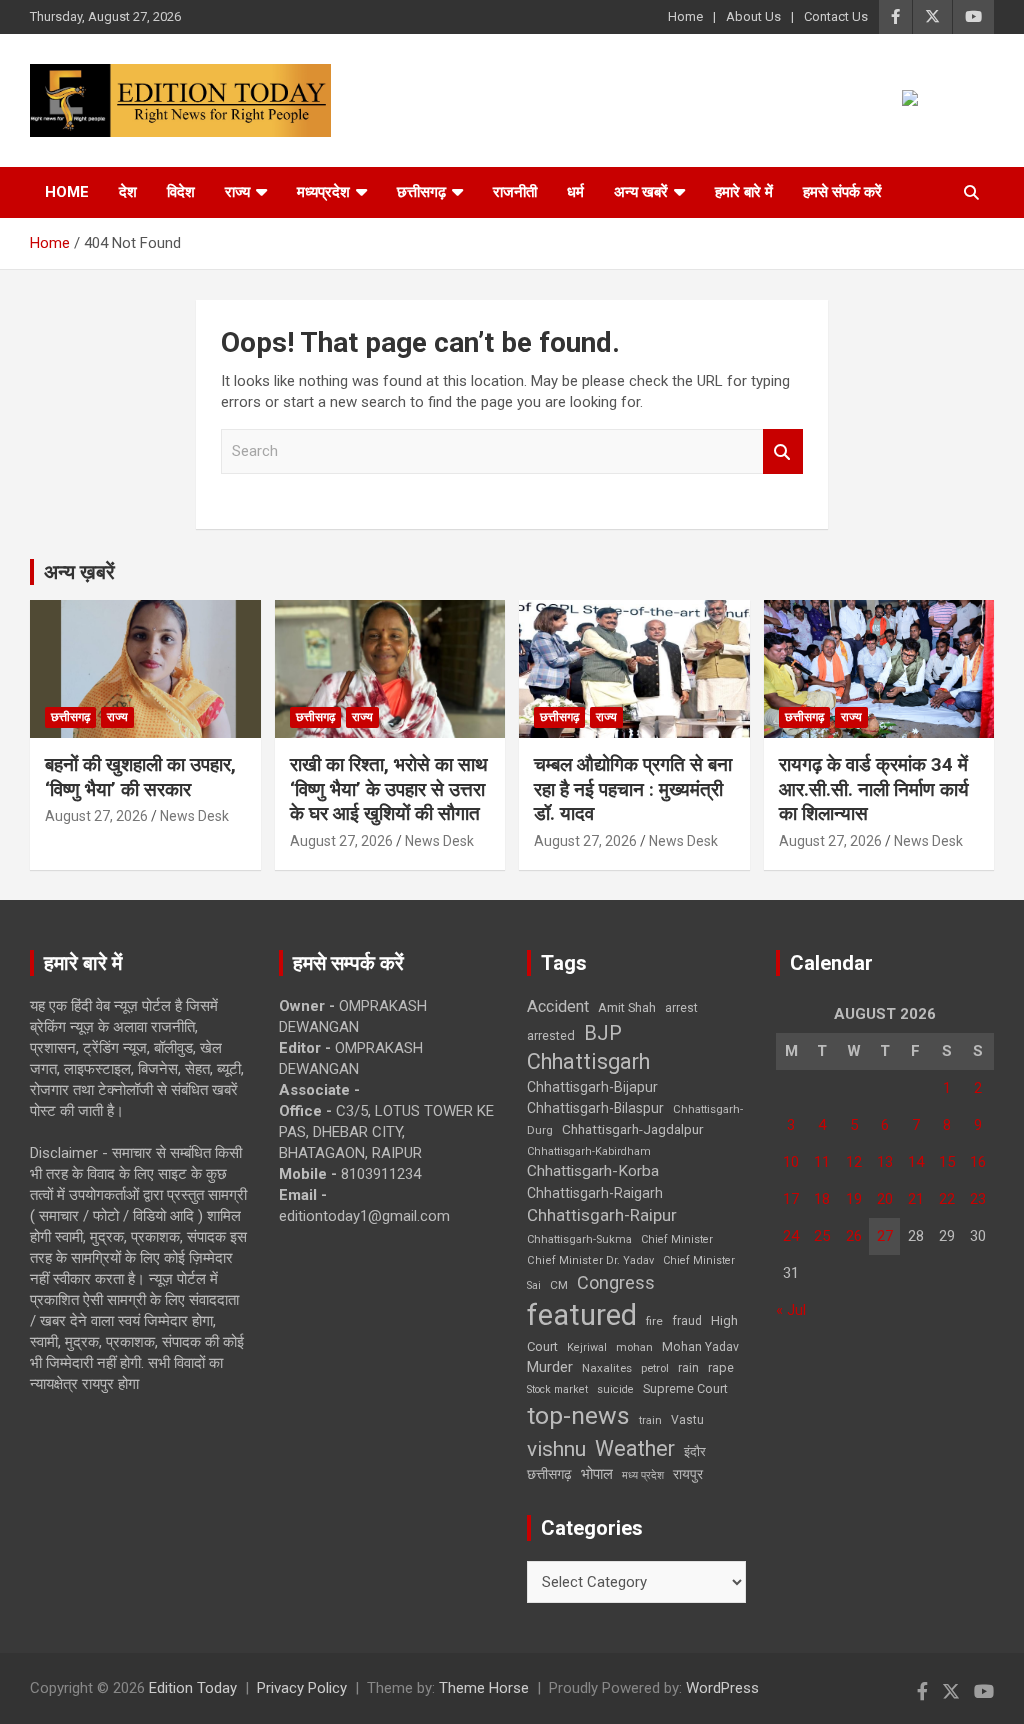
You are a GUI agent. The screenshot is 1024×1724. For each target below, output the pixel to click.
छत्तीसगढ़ (549, 1474)
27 (885, 1236)
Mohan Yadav (700, 1347)
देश (128, 192)
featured (582, 1315)
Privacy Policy (302, 1688)
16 (978, 1162)
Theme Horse (484, 1688)
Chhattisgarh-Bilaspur (595, 1108)
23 (978, 1199)
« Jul (791, 1310)
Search (783, 451)
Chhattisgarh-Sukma (579, 1239)
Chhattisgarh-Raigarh (595, 1193)
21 (916, 1199)
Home (685, 16)
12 (854, 1162)
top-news (578, 1415)
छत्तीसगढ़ (421, 192)
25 (822, 1236)
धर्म (575, 192)
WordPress (722, 1688)
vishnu (556, 1449)
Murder (550, 1367)
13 (885, 1162)
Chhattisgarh (588, 1061)
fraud (687, 1321)
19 (854, 1199)
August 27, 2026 (96, 816)
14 (916, 1162)
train (650, 1420)
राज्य (237, 192)
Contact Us (836, 16)
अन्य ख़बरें (79, 572)
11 (822, 1162)
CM (559, 1285)
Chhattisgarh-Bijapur (592, 1087)
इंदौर (695, 1451)
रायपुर (688, 1474)
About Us (753, 16)
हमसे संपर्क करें (842, 192)
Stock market (557, 1389)
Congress (616, 1282)
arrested (551, 1035)
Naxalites (607, 1368)
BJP (603, 1033)
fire (654, 1321)
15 (947, 1162)
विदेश (181, 192)
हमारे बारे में (744, 192)
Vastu (687, 1420)
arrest (681, 1008)
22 (947, 1199)
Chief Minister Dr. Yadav (590, 1260)
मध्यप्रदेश (323, 192)
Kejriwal (587, 1347)
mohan (634, 1347)
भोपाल (597, 1474)
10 (791, 1162)
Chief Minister (677, 1239)
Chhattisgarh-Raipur (602, 1215)
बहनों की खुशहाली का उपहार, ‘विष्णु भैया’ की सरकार (140, 777)
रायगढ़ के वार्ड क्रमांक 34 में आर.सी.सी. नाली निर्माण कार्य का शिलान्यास (874, 789)
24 (791, 1236)
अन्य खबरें (641, 192)
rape (721, 1367)
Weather (635, 1448)
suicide (615, 1389)
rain (688, 1368)
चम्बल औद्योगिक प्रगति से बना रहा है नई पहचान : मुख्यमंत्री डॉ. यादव (633, 789)
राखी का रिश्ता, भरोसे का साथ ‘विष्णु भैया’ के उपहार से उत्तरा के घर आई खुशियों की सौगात (389, 789)
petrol (655, 1368)
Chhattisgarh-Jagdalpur (633, 1129)
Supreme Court (685, 1388)
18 (822, 1199)
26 (854, 1236)
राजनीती (515, 192)
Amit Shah (627, 1007)
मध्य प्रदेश (643, 1475)
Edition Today (193, 1688)
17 (791, 1199)
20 (885, 1199)
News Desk (194, 816)
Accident (558, 1006)
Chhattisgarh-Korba (593, 1171)
